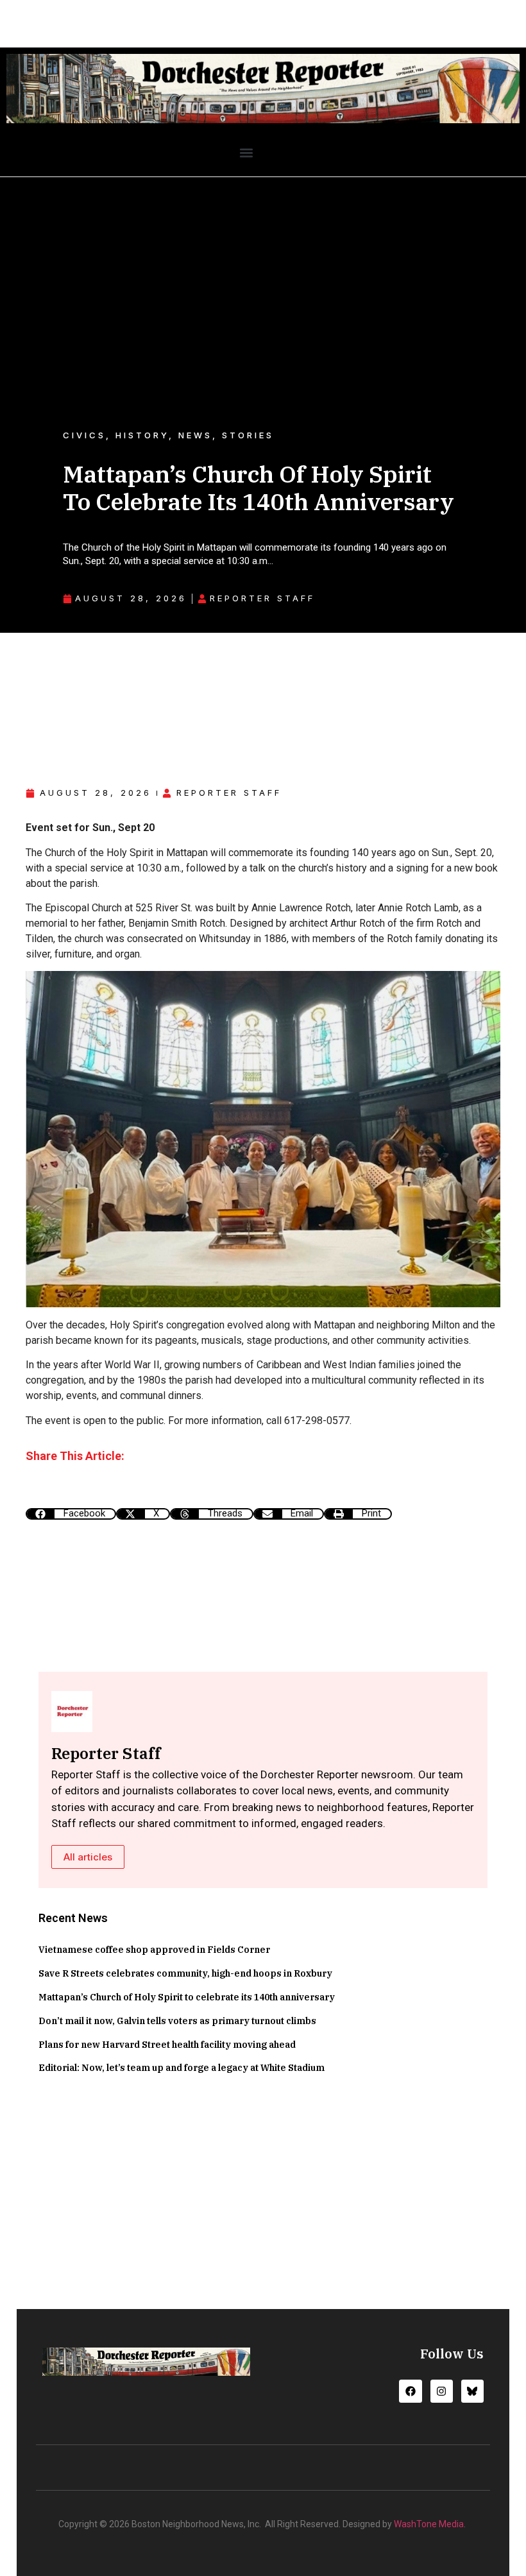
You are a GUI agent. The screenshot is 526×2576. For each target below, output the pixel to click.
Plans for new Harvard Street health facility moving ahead (167, 2045)
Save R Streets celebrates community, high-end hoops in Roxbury (185, 1973)
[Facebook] (410, 2391)
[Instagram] (442, 2391)
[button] (246, 153)
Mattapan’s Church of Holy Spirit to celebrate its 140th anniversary (187, 1997)
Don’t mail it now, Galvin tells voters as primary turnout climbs (177, 2021)
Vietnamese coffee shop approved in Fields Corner (154, 1950)
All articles (88, 1857)
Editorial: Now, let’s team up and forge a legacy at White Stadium (182, 2068)
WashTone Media (429, 2524)
